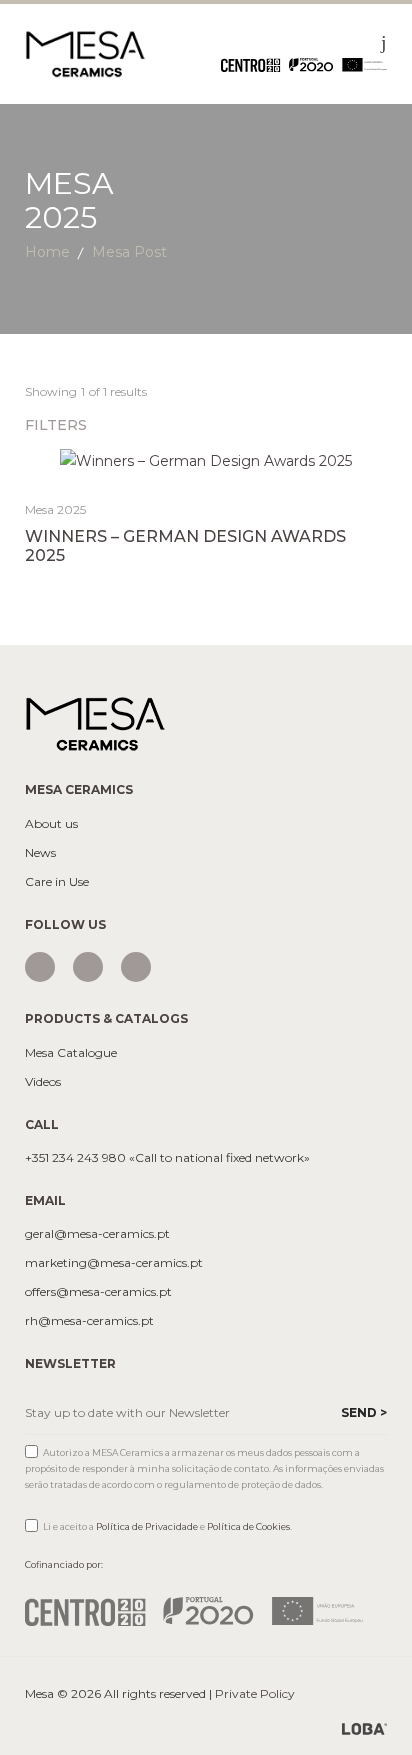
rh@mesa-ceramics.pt (89, 1321)
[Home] (85, 53)
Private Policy (255, 1693)
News (40, 853)
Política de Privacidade (147, 1526)
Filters (58, 425)
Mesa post (129, 252)
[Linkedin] (136, 967)
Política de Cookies (248, 1526)
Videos (43, 1082)
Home (47, 252)
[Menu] (384, 42)
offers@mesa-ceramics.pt (98, 1292)
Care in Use (57, 882)
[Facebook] (88, 967)
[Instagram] (40, 967)
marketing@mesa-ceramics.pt (114, 1263)
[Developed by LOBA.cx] (364, 1728)
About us (51, 824)
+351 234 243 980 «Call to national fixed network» (167, 1158)
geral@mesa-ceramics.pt (97, 1234)
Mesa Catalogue (71, 1053)
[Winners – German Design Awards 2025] (206, 460)
